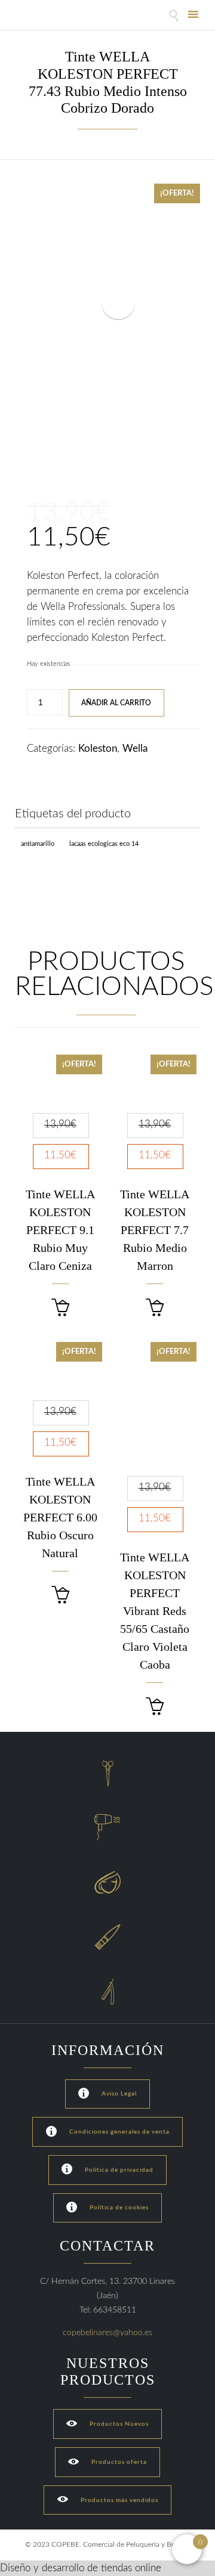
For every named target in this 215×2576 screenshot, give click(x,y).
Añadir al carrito (116, 703)
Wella (135, 748)
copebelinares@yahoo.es (107, 2333)
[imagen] (34, 456)
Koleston (98, 748)
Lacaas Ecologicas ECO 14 (104, 844)
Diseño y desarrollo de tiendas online (81, 2568)
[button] (60, 1308)
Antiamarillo (38, 844)
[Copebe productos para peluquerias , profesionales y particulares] (46, 16)
